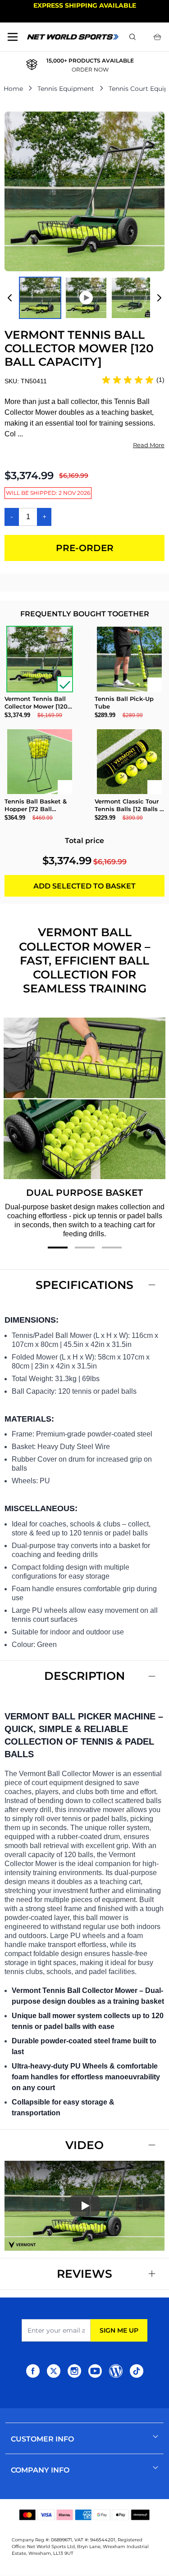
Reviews (84, 2274)
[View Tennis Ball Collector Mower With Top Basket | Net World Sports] (40, 298)
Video (84, 2145)
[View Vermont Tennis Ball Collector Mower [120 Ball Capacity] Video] (86, 298)
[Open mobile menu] (13, 37)
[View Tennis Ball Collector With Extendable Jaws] (132, 298)
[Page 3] (112, 1248)
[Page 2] (85, 1248)
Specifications (84, 1285)
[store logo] (73, 37)
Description (84, 1676)
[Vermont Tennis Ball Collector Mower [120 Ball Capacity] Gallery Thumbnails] (84, 298)
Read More (149, 445)
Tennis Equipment (66, 89)
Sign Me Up (119, 2330)
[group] (133, 380)
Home (13, 89)
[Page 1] (58, 1248)
